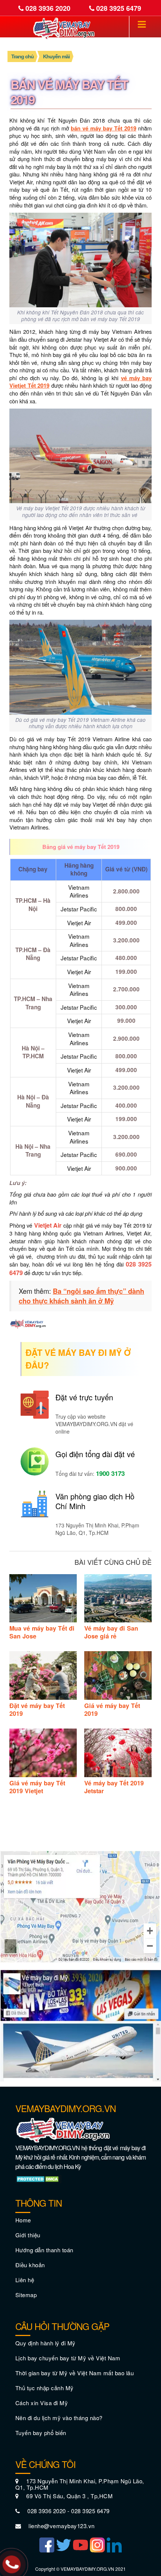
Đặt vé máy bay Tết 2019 (37, 1709)
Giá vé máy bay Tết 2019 (112, 1709)
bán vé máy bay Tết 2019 (104, 128)
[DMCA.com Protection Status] (38, 2178)
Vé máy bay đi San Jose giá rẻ (111, 1632)
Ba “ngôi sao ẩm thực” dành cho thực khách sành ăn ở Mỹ (81, 1296)
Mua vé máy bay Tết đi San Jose (42, 1632)
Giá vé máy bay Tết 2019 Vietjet (37, 1787)
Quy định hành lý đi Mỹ (45, 2343)
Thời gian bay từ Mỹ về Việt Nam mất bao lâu (75, 2373)
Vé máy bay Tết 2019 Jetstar (114, 1787)
